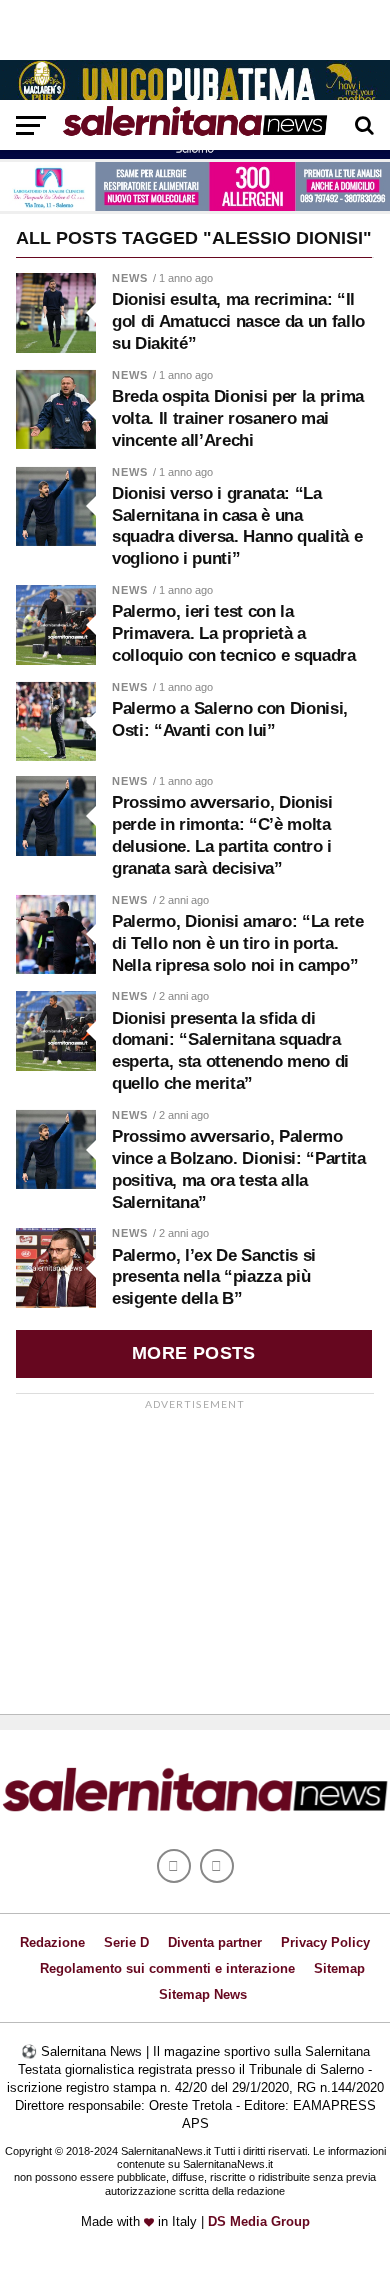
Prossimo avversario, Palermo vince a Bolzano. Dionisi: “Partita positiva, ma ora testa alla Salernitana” (239, 1169)
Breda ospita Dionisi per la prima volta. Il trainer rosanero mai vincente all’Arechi (238, 418)
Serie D (126, 1942)
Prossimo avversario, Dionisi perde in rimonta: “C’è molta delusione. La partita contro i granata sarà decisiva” (222, 835)
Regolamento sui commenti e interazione (167, 1968)
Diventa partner (215, 1942)
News (130, 278)
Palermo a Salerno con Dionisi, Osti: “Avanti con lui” (230, 719)
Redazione (52, 1942)
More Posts (194, 1353)
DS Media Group (259, 2221)
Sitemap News (203, 1994)
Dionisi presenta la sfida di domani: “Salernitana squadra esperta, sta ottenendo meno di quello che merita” (230, 1051)
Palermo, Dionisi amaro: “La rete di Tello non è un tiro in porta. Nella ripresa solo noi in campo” (237, 943)
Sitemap (339, 1968)
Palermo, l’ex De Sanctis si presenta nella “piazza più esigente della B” (214, 1277)
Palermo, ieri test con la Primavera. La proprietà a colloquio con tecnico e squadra (234, 633)
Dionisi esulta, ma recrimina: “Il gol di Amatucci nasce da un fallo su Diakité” (238, 321)
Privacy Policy (325, 1942)
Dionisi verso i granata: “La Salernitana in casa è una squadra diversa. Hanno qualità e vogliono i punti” (237, 526)
